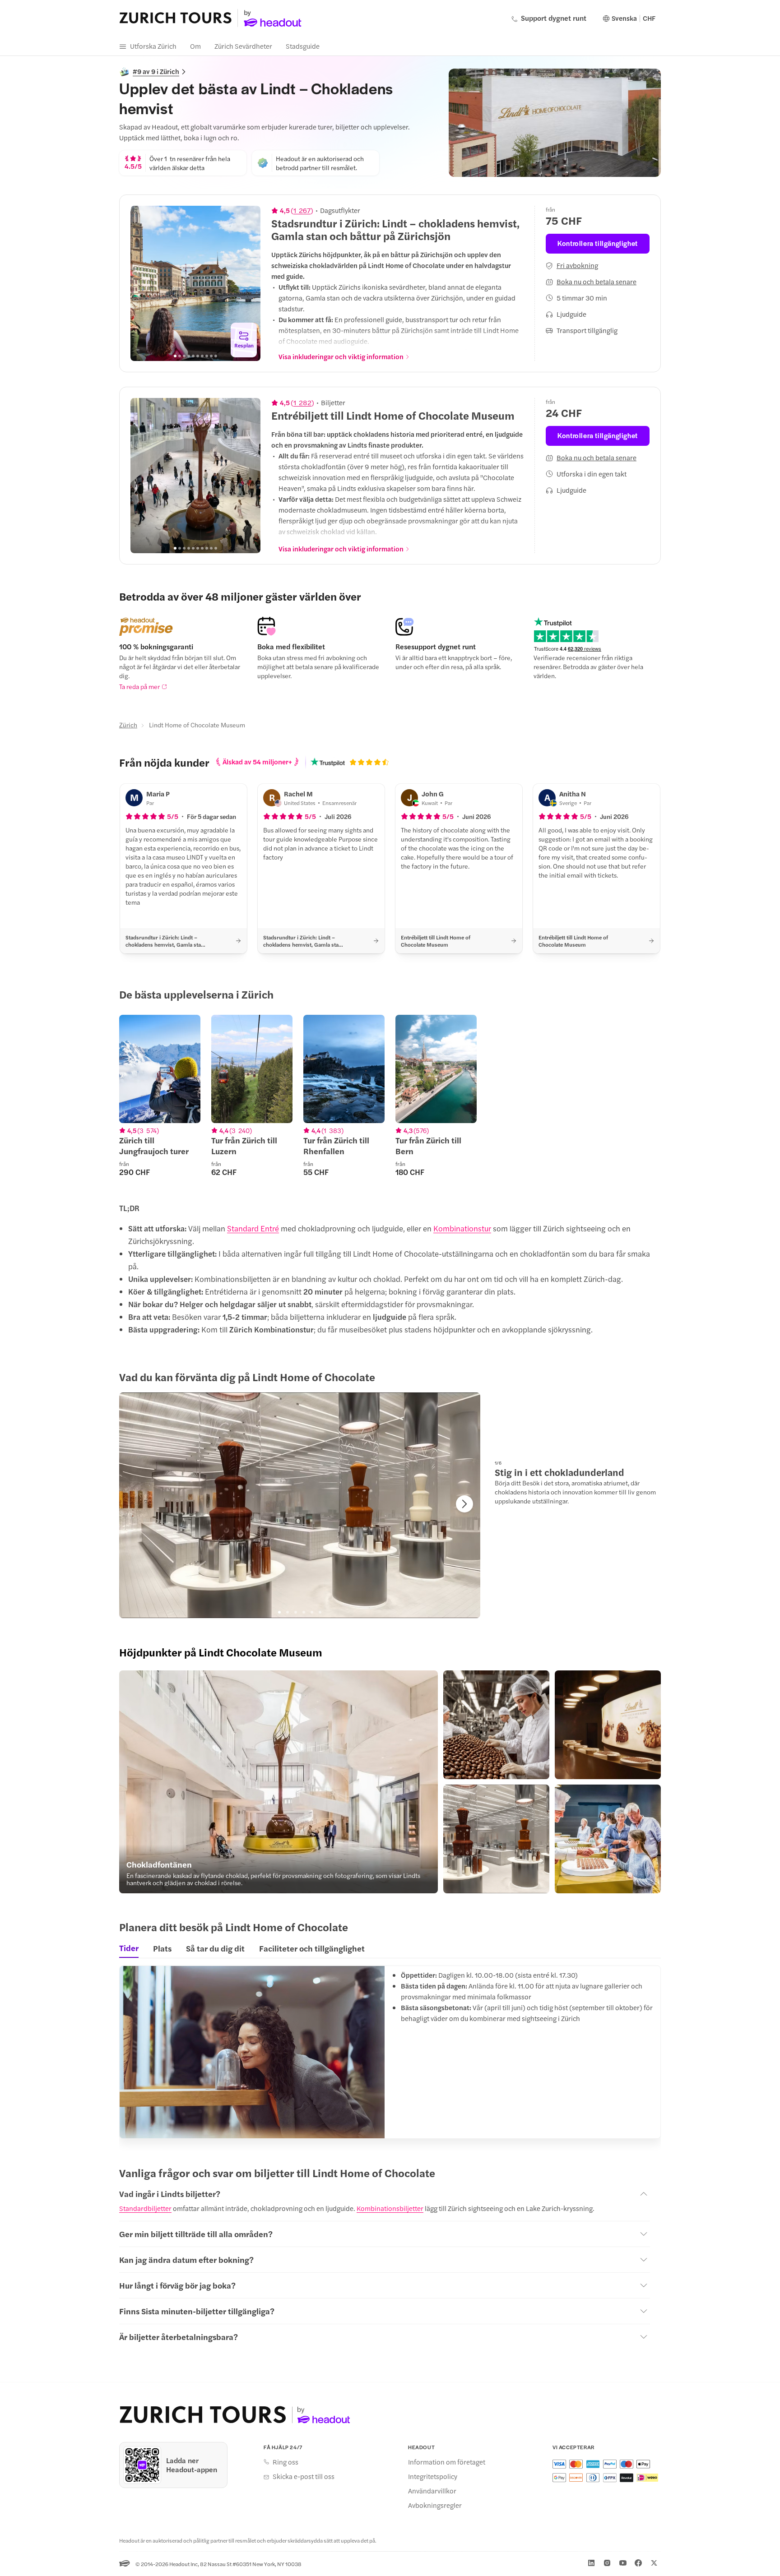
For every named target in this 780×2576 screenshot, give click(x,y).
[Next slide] (249, 283)
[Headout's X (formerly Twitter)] (654, 2563)
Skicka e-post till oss (304, 2476)
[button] (279, 1782)
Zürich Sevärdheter (243, 46)
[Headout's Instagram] (607, 2563)
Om (195, 46)
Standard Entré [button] (253, 1228)
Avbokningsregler (435, 2505)
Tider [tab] (129, 1948)
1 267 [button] (302, 210)
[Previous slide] (142, 283)
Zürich (128, 725)
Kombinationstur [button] (462, 1228)
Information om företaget (447, 2462)
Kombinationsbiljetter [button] (390, 2208)
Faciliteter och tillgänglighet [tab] (312, 1948)
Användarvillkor (432, 2491)
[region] (195, 283)
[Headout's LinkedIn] (591, 2563)
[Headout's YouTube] (623, 2563)
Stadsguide (303, 46)
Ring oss (286, 2462)
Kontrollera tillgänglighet (598, 243)
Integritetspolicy (433, 2476)
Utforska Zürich (153, 46)
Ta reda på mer (139, 686)
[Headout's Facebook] (638, 2563)
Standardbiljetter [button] (145, 2208)
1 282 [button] (302, 402)
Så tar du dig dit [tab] (215, 1948)
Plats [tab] (162, 1948)
